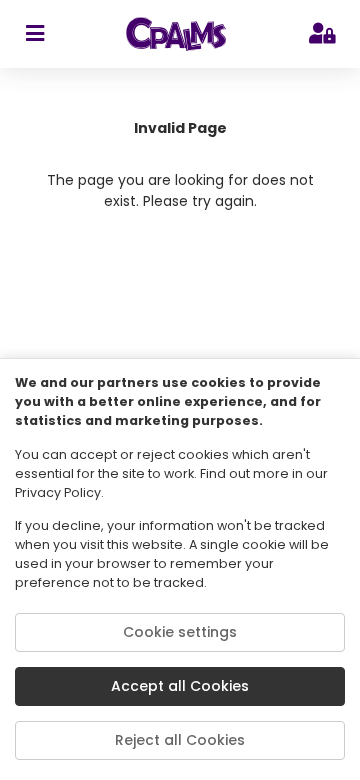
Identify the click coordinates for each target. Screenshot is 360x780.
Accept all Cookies (180, 686)
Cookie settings (180, 632)
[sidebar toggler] (34, 34)
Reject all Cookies (180, 740)
